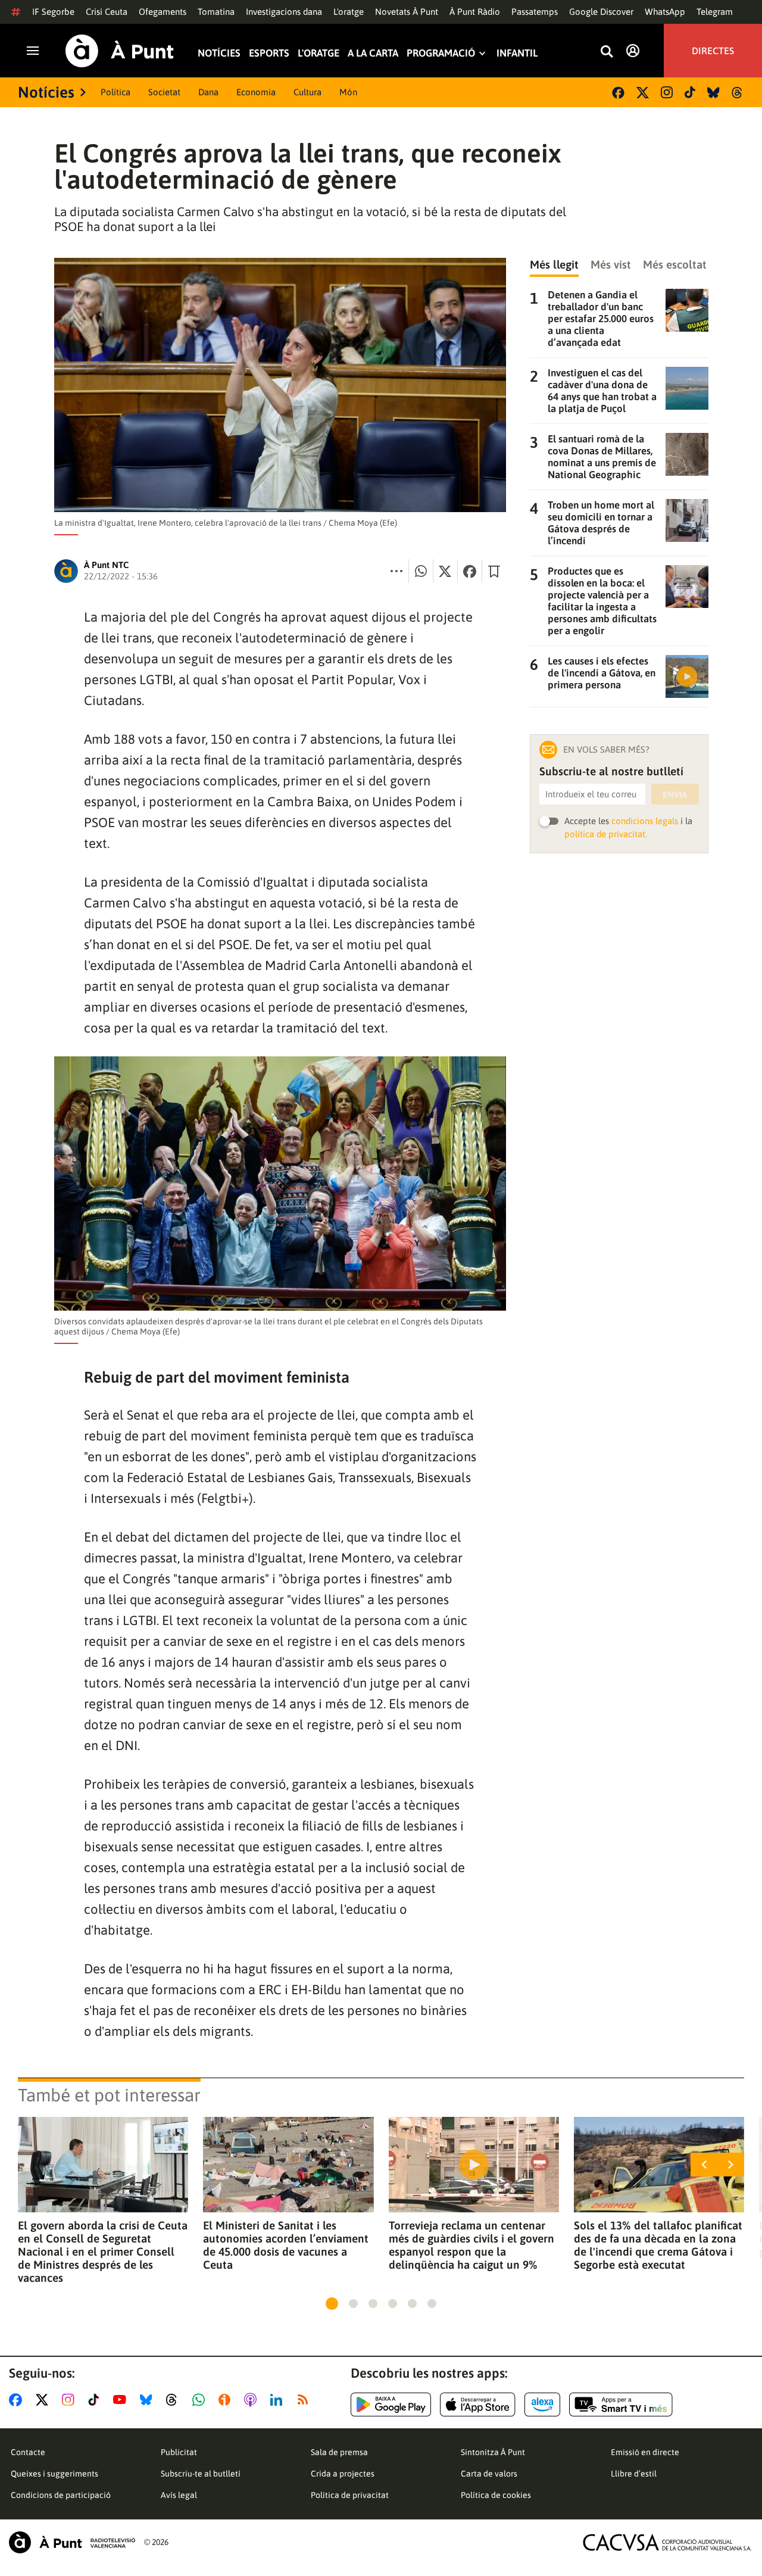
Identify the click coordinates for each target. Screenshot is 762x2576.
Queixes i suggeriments (54, 2474)
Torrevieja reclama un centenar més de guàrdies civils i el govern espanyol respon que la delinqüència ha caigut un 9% (471, 2245)
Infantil (517, 53)
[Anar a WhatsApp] (201, 2400)
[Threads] (738, 93)
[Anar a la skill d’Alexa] (542, 2405)
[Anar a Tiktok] (96, 2400)
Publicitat (179, 2452)
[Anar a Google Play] (391, 2405)
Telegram (715, 12)
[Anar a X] (44, 2400)
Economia (256, 92)
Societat (164, 92)
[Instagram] (667, 92)
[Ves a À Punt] (120, 51)
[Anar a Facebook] (18, 2400)
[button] (332, 2304)
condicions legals (645, 821)
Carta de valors (489, 2474)
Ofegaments (163, 12)
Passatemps (535, 12)
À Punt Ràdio (475, 12)
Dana (208, 92)
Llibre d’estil (634, 2474)
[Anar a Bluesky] (149, 2400)
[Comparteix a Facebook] (470, 571)
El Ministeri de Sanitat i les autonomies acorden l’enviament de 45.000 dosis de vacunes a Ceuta (286, 2245)
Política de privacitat (350, 2495)
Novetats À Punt (407, 12)
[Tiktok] (690, 92)
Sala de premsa (339, 2452)
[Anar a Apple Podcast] (253, 2400)
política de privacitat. (606, 834)
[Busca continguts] (607, 52)
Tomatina (216, 12)
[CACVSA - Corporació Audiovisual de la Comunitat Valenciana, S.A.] (667, 2542)
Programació (441, 53)
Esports (269, 53)
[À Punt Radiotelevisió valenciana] (72, 2542)
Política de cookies (496, 2495)
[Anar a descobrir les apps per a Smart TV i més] (621, 2405)
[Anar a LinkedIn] (279, 2400)
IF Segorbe (53, 12)
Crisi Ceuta (107, 12)
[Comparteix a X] (445, 571)
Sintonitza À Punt (493, 2452)
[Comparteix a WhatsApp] (421, 571)
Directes (713, 51)
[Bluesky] (713, 93)
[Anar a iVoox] (227, 2400)
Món (348, 92)
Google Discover (601, 12)
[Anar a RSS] (305, 2400)
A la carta (373, 53)
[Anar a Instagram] (71, 2400)
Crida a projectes (343, 2474)
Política (115, 92)
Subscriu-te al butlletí (201, 2474)
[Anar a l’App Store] (478, 2405)
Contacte (28, 2452)
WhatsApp (665, 12)
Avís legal (179, 2495)
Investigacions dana (284, 12)
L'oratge (349, 12)
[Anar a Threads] (175, 2400)
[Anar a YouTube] (122, 2400)
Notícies (219, 53)
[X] (643, 93)
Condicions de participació (61, 2495)
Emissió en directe (645, 2452)
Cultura (307, 92)
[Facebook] (618, 93)
